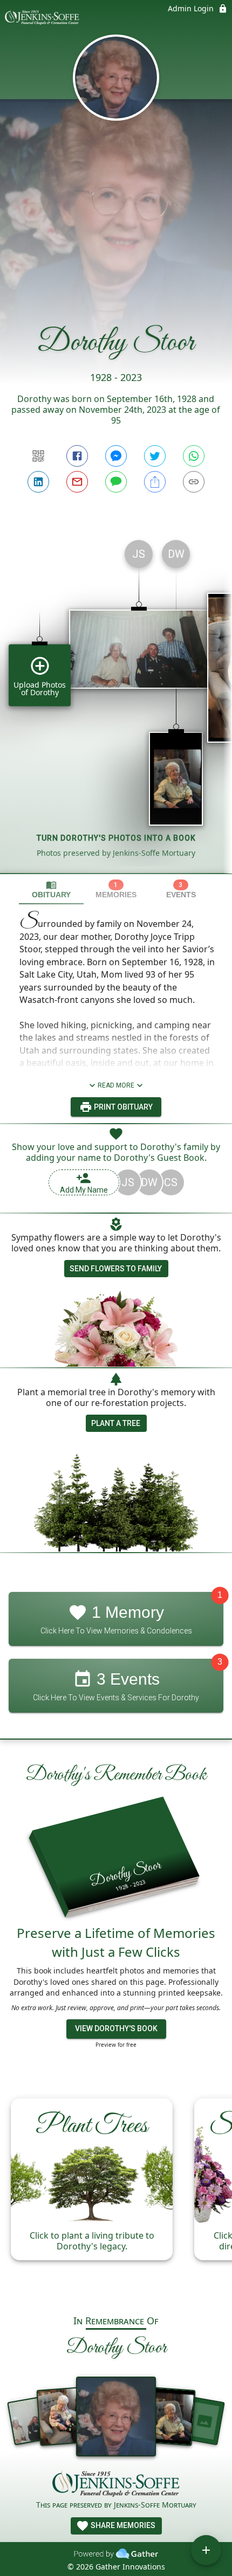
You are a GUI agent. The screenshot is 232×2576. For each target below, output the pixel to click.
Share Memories (122, 2525)
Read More (116, 1085)
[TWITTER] (155, 456)
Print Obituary (122, 1107)
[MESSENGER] (116, 456)
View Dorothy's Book (116, 2028)
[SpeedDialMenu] (206, 2550)
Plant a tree (116, 1423)
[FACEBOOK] (77, 456)
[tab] (51, 889)
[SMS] (116, 482)
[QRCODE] (38, 456)
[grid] (116, 702)
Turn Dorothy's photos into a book (116, 838)
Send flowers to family (116, 1269)
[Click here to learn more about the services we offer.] (116, 2485)
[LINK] (194, 482)
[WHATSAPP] (194, 456)
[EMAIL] (77, 482)
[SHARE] (155, 482)
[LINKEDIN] (38, 482)
